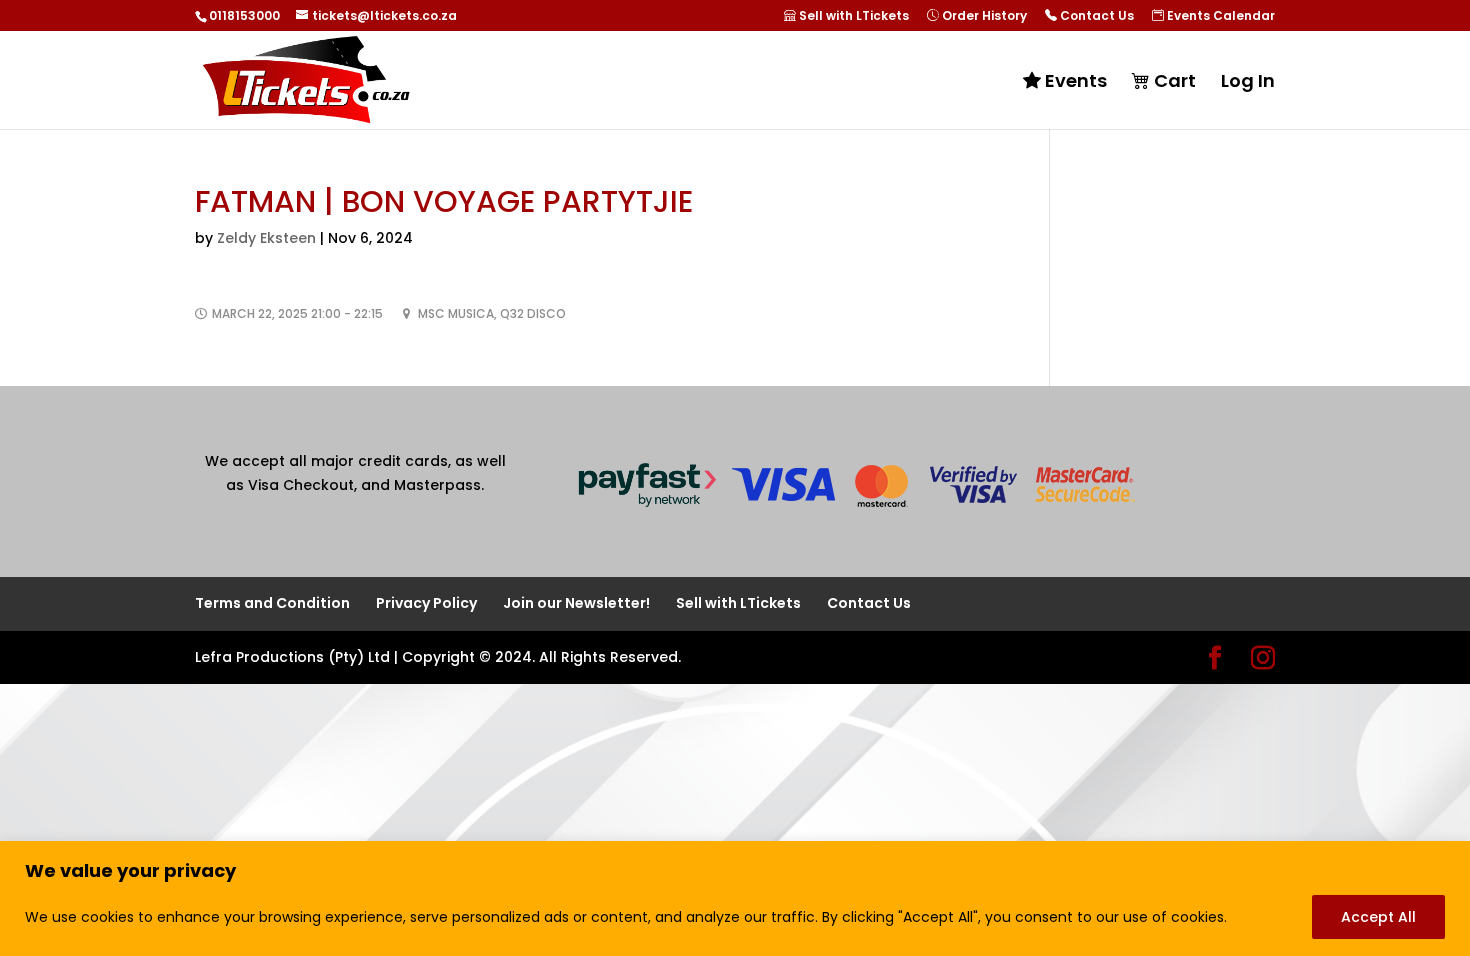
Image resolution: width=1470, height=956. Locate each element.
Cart (1173, 82)
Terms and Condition (272, 603)
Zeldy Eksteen (266, 238)
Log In (1248, 83)
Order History (983, 16)
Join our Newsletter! (576, 603)
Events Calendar (1219, 16)
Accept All (1378, 917)
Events (1074, 82)
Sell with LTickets (852, 16)
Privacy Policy (426, 603)
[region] (735, 898)
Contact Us (1095, 16)
